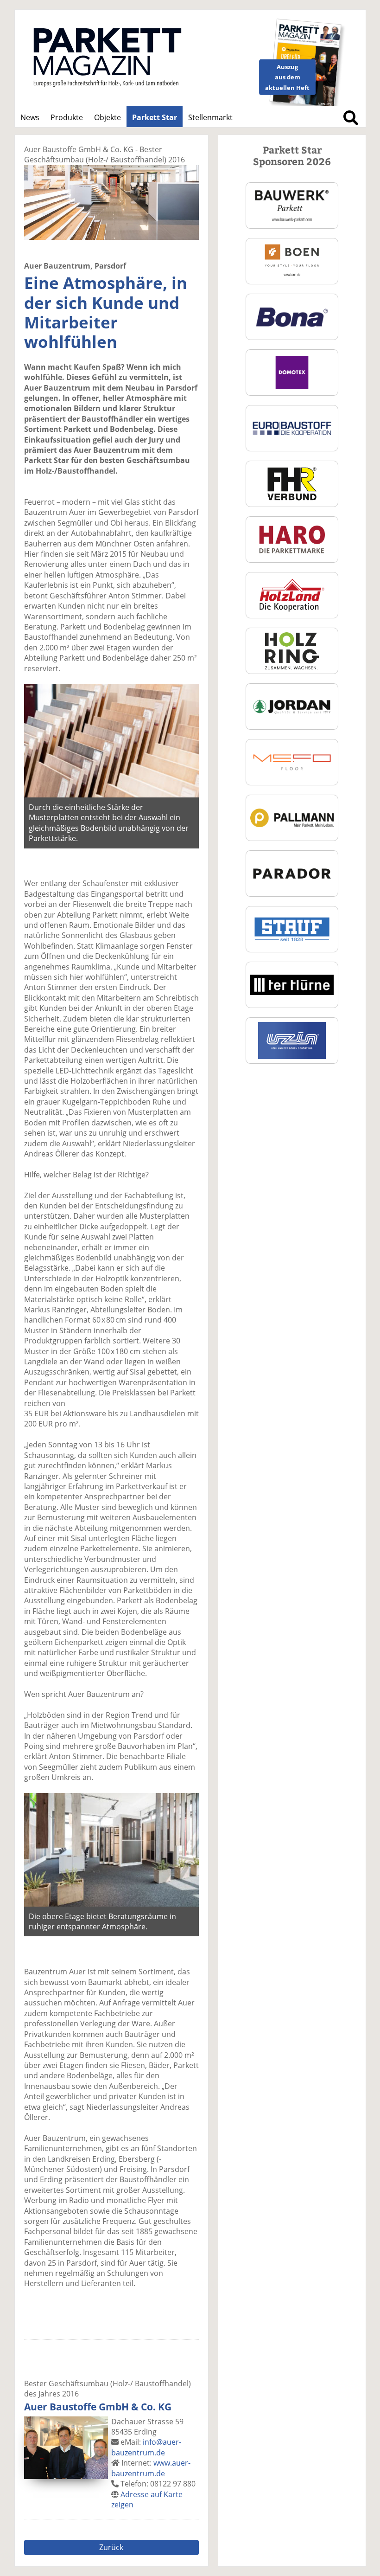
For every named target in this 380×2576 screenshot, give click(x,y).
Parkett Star (155, 117)
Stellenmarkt (210, 117)
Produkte (67, 117)
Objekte (108, 117)
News (30, 117)
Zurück (111, 2547)
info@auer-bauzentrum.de (146, 2447)
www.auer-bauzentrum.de (151, 2468)
